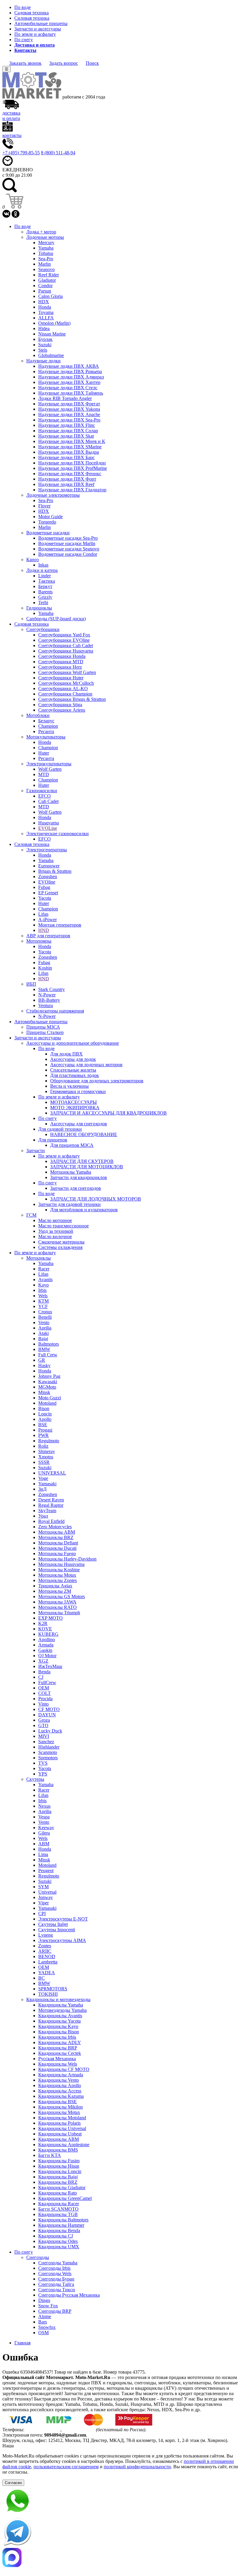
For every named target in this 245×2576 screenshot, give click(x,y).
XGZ (43, 1661)
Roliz (43, 1446)
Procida (45, 1699)
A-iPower (48, 920)
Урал (43, 1516)
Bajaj (43, 1339)
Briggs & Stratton (55, 871)
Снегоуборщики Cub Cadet (66, 645)
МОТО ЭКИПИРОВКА (75, 1108)
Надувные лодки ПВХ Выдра (69, 452)
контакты (12, 135)
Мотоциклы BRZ (56, 1537)
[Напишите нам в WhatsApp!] (122, 2501)
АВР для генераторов (48, 936)
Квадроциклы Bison (59, 2032)
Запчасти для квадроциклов (79, 1177)
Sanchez (46, 1742)
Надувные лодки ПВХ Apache (69, 414)
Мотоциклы (39, 1258)
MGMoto (47, 1387)
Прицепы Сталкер (45, 1032)
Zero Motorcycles (55, 1527)
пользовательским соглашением (66, 2467)
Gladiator (47, 280)
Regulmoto (49, 1441)
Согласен (13, 2483)
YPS (43, 1774)
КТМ (43, 1301)
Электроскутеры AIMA (62, 1940)
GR (42, 1360)
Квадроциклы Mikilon (61, 2107)
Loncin (45, 1414)
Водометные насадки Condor (68, 554)
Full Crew (48, 1355)
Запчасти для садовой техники (69, 1204)
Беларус (46, 721)
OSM (43, 2333)
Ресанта (46, 731)
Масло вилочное (55, 1237)
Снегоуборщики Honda (62, 656)
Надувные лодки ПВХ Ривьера (70, 371)
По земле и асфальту (35, 34)
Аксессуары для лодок (73, 1059)
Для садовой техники (60, 1129)
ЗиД (42, 1489)
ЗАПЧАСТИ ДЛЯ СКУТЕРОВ (82, 1161)
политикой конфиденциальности (137, 2467)
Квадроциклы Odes (58, 2241)
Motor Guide (50, 517)
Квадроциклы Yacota (59, 2021)
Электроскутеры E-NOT (63, 1919)
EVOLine (48, 828)
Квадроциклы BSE (58, 2102)
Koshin (45, 968)
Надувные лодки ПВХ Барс (66, 457)
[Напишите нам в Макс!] (122, 2558)
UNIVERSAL (52, 1473)
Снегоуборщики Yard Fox (64, 635)
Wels (43, 1296)
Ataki (43, 1333)
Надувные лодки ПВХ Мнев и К (72, 441)
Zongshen (48, 877)
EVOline (47, 882)
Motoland (47, 1403)
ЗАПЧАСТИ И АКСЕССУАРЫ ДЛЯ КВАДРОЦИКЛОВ (108, 1113)
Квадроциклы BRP (58, 2048)
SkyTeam (47, 1511)
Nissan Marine (52, 334)
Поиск (92, 63)
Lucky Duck (50, 1731)
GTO (43, 1725)
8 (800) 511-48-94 (58, 153)
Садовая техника (32, 13)
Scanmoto (48, 1752)
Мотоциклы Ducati (57, 1548)
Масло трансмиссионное (63, 1226)
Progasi (45, 1430)
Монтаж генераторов (60, 925)
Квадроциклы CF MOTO (64, 2069)
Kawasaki (48, 1382)
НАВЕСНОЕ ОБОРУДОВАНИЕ (84, 1134)
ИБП (31, 984)
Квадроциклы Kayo (58, 2026)
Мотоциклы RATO (58, 1607)
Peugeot (46, 1871)
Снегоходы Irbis (54, 2268)
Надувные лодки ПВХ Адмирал (71, 377)
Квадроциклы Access (60, 2091)
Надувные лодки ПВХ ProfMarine (73, 468)
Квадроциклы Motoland (62, 2118)
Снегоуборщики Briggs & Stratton (72, 699)
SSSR (44, 1462)
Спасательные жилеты (73, 1070)
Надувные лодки (43, 361)
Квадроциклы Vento (59, 2080)
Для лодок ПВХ (66, 1054)
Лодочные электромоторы (53, 495)
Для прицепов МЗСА (72, 1145)
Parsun (45, 291)
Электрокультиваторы (49, 764)
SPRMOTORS (53, 1989)
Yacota (45, 898)
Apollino (47, 1639)
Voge (43, 1478)
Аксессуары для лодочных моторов (86, 1065)
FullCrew (47, 1682)
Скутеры (35, 1779)
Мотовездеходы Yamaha (62, 2010)
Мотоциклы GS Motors (62, 1596)
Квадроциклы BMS (58, 2150)
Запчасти (36, 1151)
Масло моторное (55, 1220)
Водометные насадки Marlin (67, 543)
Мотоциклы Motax (57, 1575)
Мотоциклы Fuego (57, 1554)
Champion (48, 726)
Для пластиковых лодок (75, 1075)
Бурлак (45, 339)
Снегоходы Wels (55, 2273)
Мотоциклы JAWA (57, 1602)
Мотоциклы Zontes (58, 1580)
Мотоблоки (38, 715)
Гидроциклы (39, 608)
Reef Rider (49, 275)
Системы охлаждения (60, 1247)
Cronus (45, 1312)
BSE (43, 1425)
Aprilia (45, 1328)
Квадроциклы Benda (59, 2230)
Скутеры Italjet (53, 1924)
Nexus (44, 1806)
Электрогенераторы (47, 850)
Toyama (46, 312)
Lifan (43, 914)
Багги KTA (50, 2155)
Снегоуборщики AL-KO (63, 688)
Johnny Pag (49, 1376)
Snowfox (47, 2327)
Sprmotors (48, 1758)
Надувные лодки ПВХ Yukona (69, 409)
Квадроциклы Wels (58, 2064)
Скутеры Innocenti (57, 1930)
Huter (44, 753)
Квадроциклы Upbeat (60, 2134)
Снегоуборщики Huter (61, 678)
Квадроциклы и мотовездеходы (58, 1999)
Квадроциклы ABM (59, 2139)
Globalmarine (51, 355)
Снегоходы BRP (55, 2311)
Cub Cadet (48, 801)
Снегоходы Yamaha (58, 2263)
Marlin (45, 264)
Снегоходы (38, 2257)
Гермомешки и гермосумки (78, 1091)
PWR (43, 1435)
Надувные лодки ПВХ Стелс (68, 388)
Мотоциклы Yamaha (71, 1172)
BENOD (47, 1956)
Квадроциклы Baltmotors (63, 2220)
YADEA (47, 1973)
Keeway (46, 1828)
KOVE (45, 1629)
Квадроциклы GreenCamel (65, 2198)
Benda (44, 1672)
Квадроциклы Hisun (59, 2166)
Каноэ (33, 560)
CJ (41, 1677)
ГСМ (31, 1215)
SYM (43, 1887)
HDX (44, 302)
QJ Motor (47, 1656)
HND (44, 930)
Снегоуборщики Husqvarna (66, 651)
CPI (42, 1913)
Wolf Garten (50, 769)
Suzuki (45, 345)
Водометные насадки (48, 533)
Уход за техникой (56, 1231)
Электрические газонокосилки (58, 834)
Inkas (43, 565)
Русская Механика (57, 2059)
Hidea (44, 328)
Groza (44, 1720)
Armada (46, 1645)
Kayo (43, 1285)
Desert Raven (51, 1500)
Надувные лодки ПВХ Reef (66, 484)
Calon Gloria (50, 296)
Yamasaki (47, 1484)
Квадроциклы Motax (59, 2112)
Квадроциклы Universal (62, 2128)
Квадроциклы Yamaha (61, 2005)
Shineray (47, 1451)
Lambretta (48, 1962)
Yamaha (46, 248)
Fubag (44, 887)
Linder (45, 576)
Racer (44, 1269)
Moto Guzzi (50, 1398)
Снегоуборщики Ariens (62, 710)
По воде (23, 7)
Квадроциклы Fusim (59, 2161)
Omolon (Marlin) (54, 323)
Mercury (46, 243)
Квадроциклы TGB (58, 2214)
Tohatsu (46, 253)
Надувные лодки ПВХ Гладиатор (72, 490)
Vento (44, 1322)
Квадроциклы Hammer (61, 2225)
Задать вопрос (64, 63)
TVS (43, 1763)
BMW (44, 1349)
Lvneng (46, 1935)
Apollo (45, 1419)
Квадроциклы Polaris (59, 2123)
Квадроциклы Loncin (60, 2171)
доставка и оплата (11, 116)
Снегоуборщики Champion (65, 694)
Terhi (43, 603)
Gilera (44, 1833)
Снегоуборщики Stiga (60, 705)
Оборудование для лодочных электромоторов (97, 1081)
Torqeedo (47, 522)
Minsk (44, 1392)
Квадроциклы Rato (58, 2193)
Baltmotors (49, 1344)
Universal (47, 1892)
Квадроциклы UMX (59, 2247)
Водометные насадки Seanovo (69, 549)
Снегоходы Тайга (56, 2284)
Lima (43, 1854)
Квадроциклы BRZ (58, 2182)
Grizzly (45, 597)
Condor (45, 286)
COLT (45, 1693)
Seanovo (46, 269)
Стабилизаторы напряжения (55, 1011)
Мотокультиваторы (46, 737)
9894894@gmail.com (65, 2435)
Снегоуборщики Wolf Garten (67, 672)
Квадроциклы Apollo (60, 2085)
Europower (49, 866)
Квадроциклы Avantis (60, 2016)
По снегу (24, 40)
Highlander (49, 1747)
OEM (44, 1688)
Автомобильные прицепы (41, 23)
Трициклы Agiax (55, 1586)
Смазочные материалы (61, 1242)
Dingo (44, 2300)
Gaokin (45, 1650)
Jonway (46, 1897)
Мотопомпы (39, 941)
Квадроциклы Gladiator (62, 2188)
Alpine (45, 2316)
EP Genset (48, 893)
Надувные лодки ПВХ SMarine (70, 447)
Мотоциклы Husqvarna (61, 1564)
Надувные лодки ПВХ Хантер (69, 382)
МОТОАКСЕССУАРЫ (73, 1102)
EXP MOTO (50, 1618)
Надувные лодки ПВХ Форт (67, 479)
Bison (44, 1408)
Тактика (47, 581)
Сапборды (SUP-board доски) (56, 619)
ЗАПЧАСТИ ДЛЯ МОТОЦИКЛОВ (87, 1167)
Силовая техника (32, 18)
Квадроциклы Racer (59, 2204)
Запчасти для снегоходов (76, 1188)
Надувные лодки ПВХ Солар (68, 431)
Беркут (45, 586)
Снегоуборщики (43, 629)
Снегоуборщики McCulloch (66, 683)
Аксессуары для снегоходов (79, 1124)
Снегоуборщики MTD (61, 662)
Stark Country (52, 989)
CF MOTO (49, 1709)
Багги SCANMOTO (58, 2209)
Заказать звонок (25, 63)
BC (42, 1978)
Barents (45, 592)
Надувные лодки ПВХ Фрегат (69, 404)
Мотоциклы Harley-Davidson (67, 1559)
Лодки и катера (42, 570)
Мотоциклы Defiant (58, 1543)
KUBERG (48, 1634)
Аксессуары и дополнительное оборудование (73, 1043)
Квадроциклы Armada (61, 2075)
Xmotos (46, 1457)
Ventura (46, 1005)
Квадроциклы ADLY (60, 2042)
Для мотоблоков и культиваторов (84, 1210)
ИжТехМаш (50, 1666)
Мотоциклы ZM (55, 1591)
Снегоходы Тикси (57, 2290)
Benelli (45, 1317)
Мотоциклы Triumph (59, 1613)
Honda (45, 307)
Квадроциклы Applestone (64, 2145)
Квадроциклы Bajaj (58, 2177)
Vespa (44, 1817)
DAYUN (47, 1715)
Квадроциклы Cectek (60, 2053)
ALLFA (46, 318)
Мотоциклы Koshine (59, 1570)
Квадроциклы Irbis (57, 2037)
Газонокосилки (42, 791)
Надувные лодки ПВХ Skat (66, 436)
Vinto (43, 1704)
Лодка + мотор (41, 232)
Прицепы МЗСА (43, 1027)
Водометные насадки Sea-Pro (68, 538)
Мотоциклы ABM (57, 1532)
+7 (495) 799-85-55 (21, 153)
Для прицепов (53, 1140)
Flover (44, 506)
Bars (43, 2322)
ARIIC (45, 1951)
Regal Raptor (51, 1505)
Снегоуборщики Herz (60, 667)
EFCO (45, 796)
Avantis (45, 1279)
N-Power (47, 995)
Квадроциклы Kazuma (61, 2096)
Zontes (45, 1946)
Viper (43, 1903)
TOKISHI (48, 1994)
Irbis (42, 1290)
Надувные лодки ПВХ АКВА (69, 366)
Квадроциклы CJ (56, 2236)
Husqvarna (49, 823)
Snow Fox (48, 2306)
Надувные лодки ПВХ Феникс (70, 474)
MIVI (44, 1736)
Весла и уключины (69, 1086)
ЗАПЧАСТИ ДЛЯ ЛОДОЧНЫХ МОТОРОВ (96, 1199)
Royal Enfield (51, 1521)
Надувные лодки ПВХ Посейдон (72, 463)
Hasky (44, 1365)
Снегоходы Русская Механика (69, 2295)
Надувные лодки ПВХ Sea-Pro (69, 420)
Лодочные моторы (45, 237)
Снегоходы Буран (56, 2279)
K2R (43, 1623)
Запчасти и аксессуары (38, 29)
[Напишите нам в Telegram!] (122, 2532)
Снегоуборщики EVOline (64, 640)
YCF (43, 1306)
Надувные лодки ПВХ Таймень (71, 393)
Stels (43, 350)
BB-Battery (49, 1000)
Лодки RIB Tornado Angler (65, 398)
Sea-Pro (46, 259)
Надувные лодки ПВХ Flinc (67, 425)
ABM (44, 1844)
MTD (44, 774)
